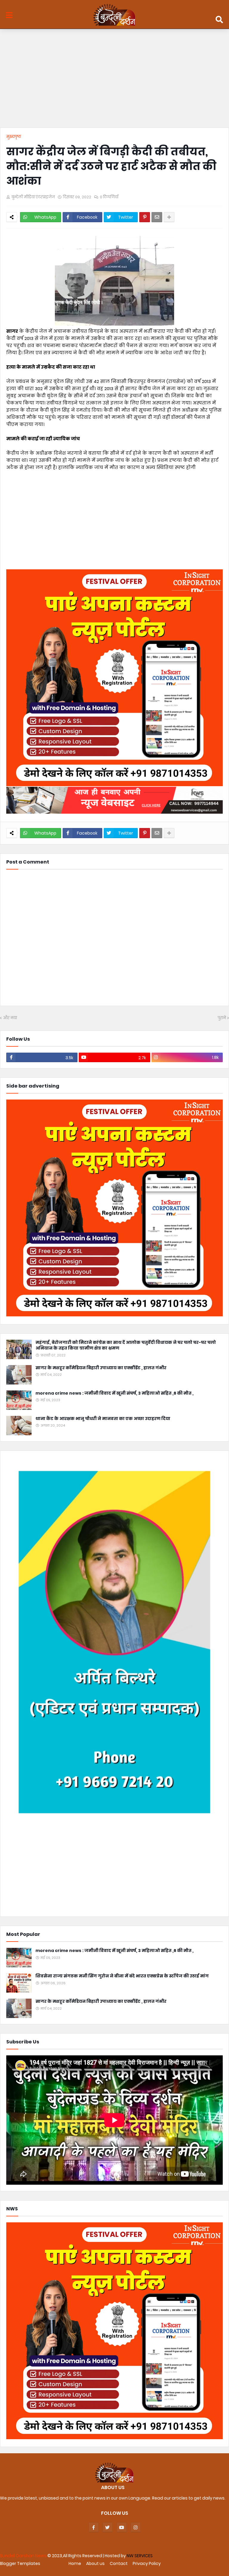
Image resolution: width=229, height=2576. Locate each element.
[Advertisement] (114, 80)
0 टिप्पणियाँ (109, 197)
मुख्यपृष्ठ (14, 137)
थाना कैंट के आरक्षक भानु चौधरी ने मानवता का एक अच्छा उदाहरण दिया (103, 1419)
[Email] (157, 217)
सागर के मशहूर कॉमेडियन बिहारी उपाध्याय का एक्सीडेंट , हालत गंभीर (101, 1368)
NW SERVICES (140, 2556)
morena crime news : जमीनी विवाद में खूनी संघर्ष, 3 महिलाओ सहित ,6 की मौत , (114, 1393)
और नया (10, 1018)
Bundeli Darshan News (24, 2556)
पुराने (222, 1018)
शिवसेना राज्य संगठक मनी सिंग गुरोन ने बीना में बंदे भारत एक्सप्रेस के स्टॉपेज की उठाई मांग (122, 1976)
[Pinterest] (145, 217)
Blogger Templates (20, 2563)
